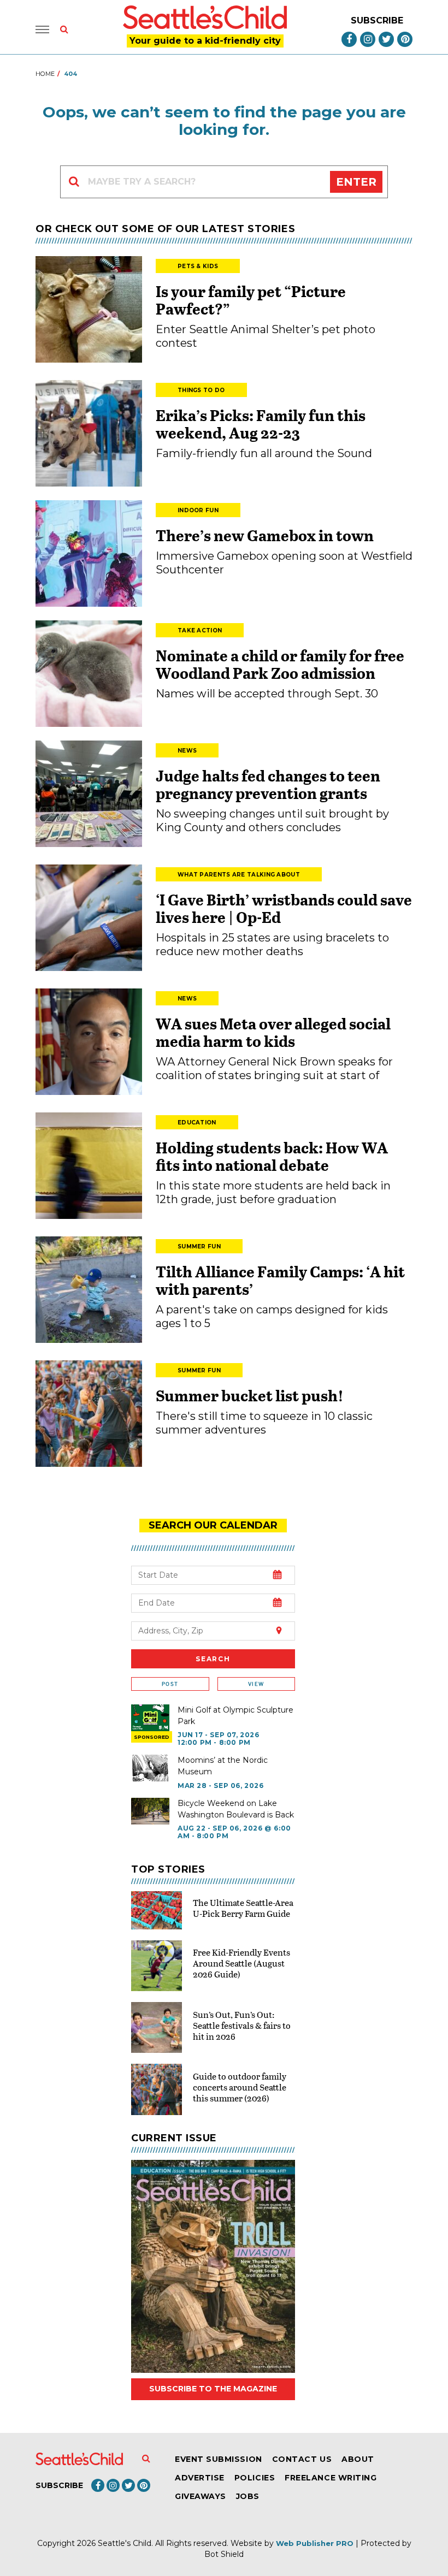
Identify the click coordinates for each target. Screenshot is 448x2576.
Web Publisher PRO (315, 2543)
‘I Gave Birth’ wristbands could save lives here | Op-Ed (284, 908)
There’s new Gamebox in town (265, 535)
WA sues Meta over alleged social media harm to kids (273, 1032)
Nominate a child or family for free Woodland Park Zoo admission (280, 664)
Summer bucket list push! (250, 1395)
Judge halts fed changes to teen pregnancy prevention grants (268, 784)
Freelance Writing (331, 2478)
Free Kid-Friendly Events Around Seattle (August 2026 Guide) (241, 1963)
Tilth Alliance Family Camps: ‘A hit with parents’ (280, 1280)
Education (197, 1123)
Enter (356, 182)
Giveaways (201, 2496)
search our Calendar (213, 1525)
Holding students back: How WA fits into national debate (272, 1156)
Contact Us (302, 2459)
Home (45, 74)
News (187, 751)
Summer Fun (199, 1246)
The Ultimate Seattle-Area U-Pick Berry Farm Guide (243, 1908)
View (256, 1684)
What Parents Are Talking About (239, 875)
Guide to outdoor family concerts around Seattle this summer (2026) (240, 2087)
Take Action (200, 630)
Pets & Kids (198, 266)
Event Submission (219, 2459)
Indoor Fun (198, 510)
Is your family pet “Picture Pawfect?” (251, 300)
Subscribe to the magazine (213, 2389)
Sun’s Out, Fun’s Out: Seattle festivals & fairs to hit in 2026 (242, 2025)
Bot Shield (224, 2554)
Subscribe (377, 20)
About (358, 2459)
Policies (255, 2478)
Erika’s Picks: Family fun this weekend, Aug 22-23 (261, 424)
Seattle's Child (125, 2543)
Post (170, 1684)
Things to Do (201, 390)
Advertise (200, 2478)
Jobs (248, 2496)
